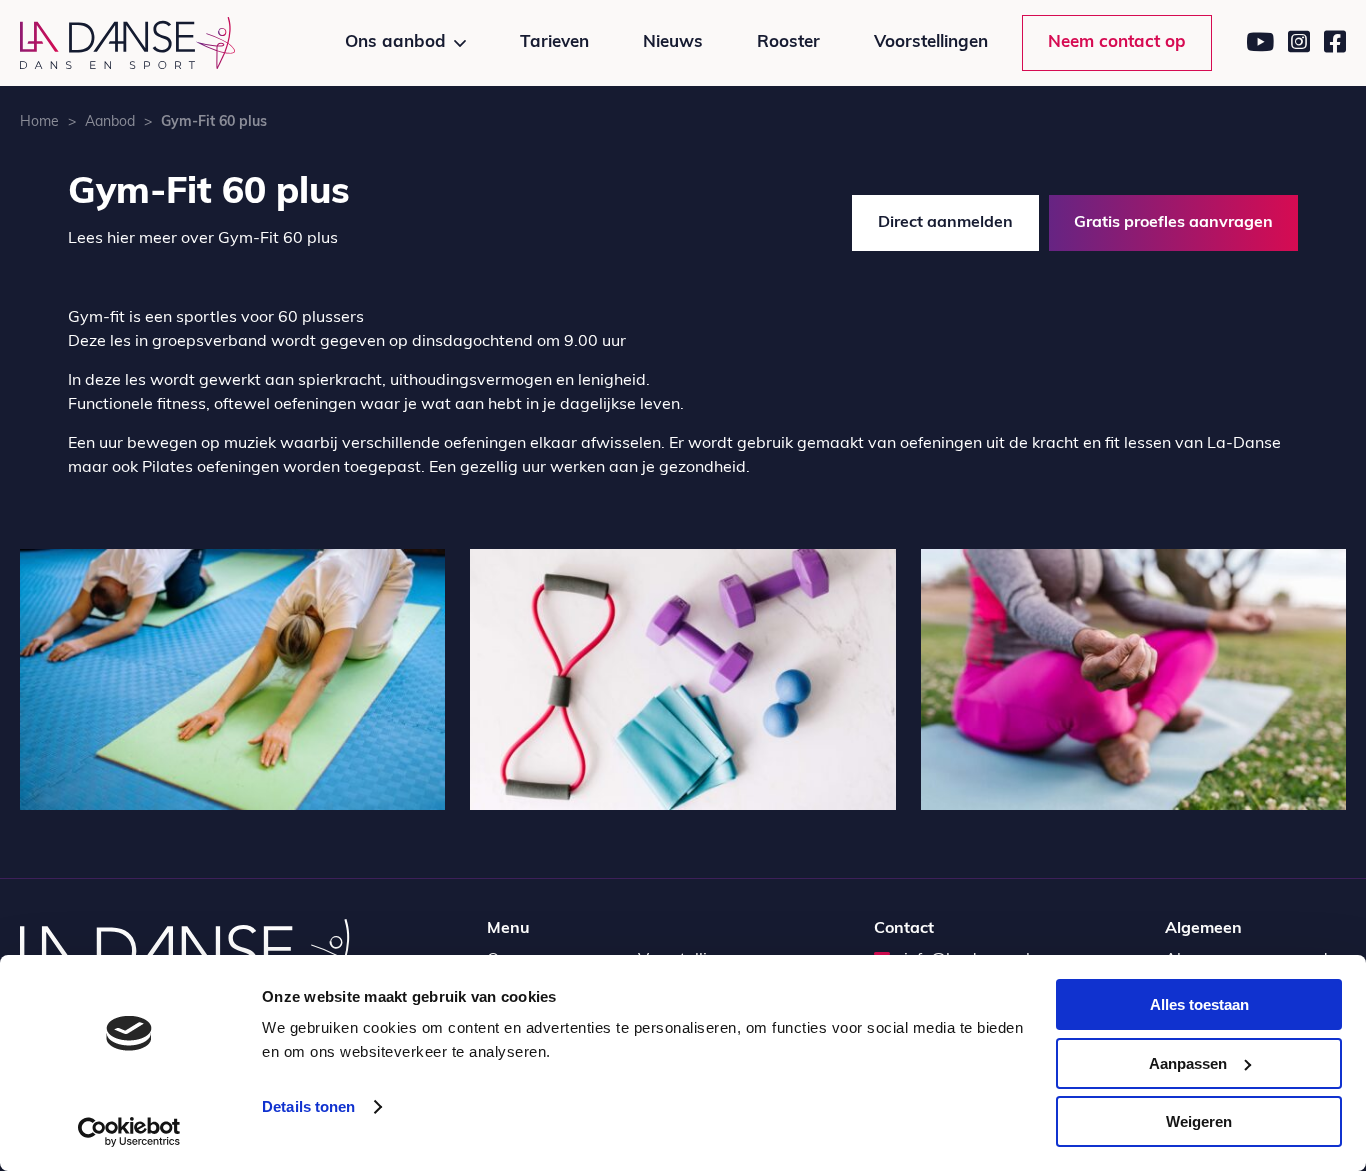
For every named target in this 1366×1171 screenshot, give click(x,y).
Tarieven (554, 42)
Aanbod (110, 122)
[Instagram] (1299, 43)
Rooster (788, 42)
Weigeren (1199, 1121)
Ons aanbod (395, 42)
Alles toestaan (1199, 1004)
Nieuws (673, 42)
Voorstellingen (931, 42)
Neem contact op (1117, 42)
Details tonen (308, 1106)
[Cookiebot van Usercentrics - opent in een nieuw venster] (129, 1132)
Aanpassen (1188, 1063)
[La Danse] (127, 42)
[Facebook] (1335, 43)
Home (39, 122)
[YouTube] (1260, 43)
